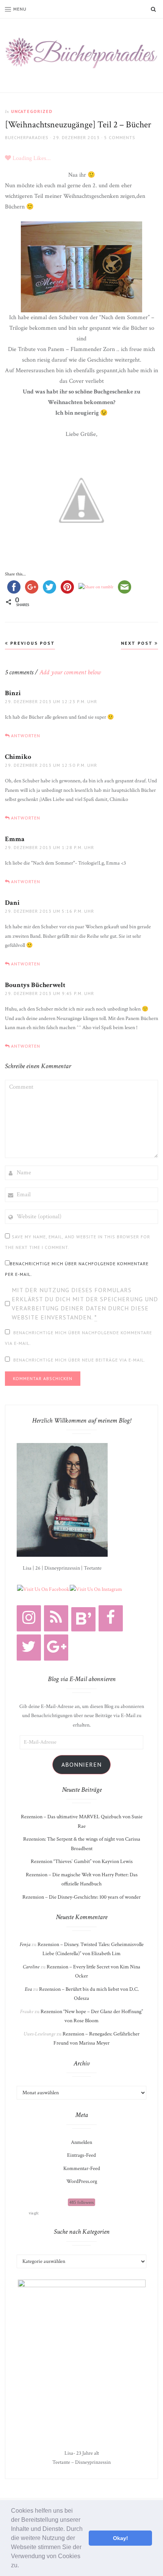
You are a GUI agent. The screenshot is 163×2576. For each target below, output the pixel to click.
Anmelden (81, 2142)
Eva (28, 1989)
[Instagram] (29, 1618)
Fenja (25, 1945)
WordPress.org (82, 2181)
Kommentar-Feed (82, 2169)
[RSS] (56, 1618)
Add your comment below (70, 672)
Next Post (138, 643)
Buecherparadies (27, 137)
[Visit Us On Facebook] (43, 1589)
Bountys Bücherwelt (35, 985)
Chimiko (18, 757)
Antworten (26, 736)
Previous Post (32, 643)
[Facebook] (111, 1618)
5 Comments (120, 137)
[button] (22, 2566)
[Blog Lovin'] (83, 1619)
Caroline (31, 1967)
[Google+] (56, 1648)
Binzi (13, 693)
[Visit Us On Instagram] (96, 1589)
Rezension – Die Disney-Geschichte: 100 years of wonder (81, 1897)
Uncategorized (32, 111)
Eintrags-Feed (81, 2155)
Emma (15, 839)
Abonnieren (81, 1764)
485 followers (81, 2202)
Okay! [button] (121, 2538)
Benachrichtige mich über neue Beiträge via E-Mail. (79, 1360)
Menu (20, 9)
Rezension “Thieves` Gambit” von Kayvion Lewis (82, 1861)
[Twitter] (29, 1648)
